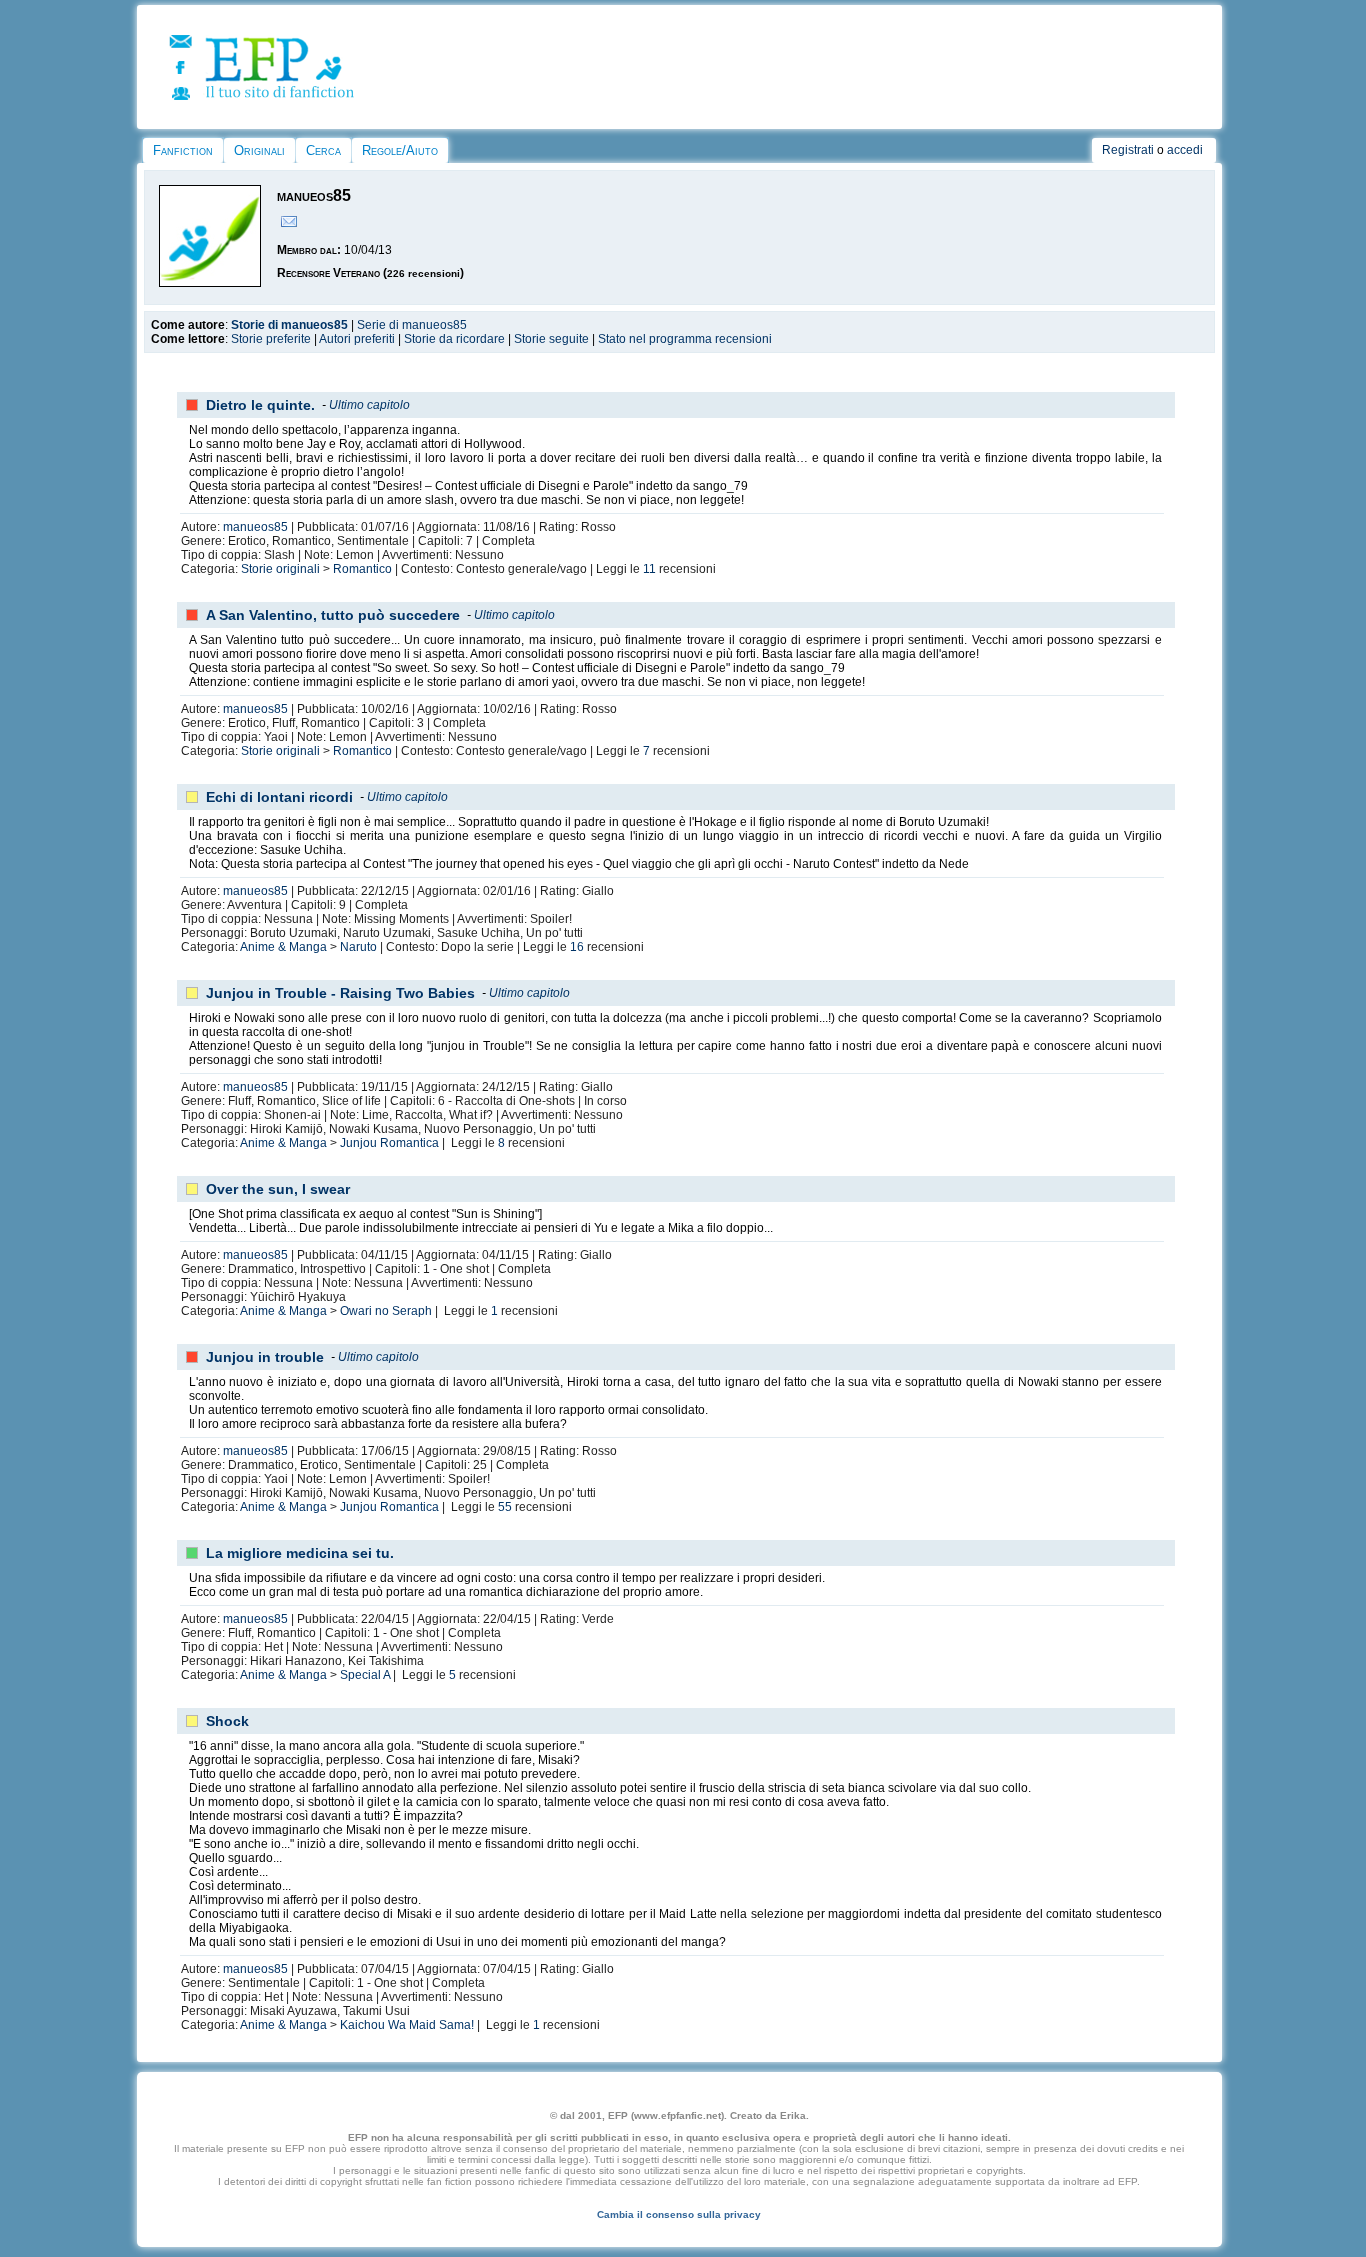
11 (649, 569)
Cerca (323, 150)
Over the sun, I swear (278, 1189)
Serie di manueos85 (412, 325)
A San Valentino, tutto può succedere (333, 615)
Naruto (358, 947)
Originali (259, 150)
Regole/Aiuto (400, 150)
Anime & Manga (283, 947)
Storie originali (280, 569)
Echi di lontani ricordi (279, 797)
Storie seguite (551, 339)
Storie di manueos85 (289, 325)
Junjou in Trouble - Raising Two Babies (340, 993)
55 (505, 1507)
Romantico (362, 569)
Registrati (1128, 150)
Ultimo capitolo (369, 405)
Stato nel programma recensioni (685, 339)
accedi (1185, 150)
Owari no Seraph (386, 1311)
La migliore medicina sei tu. (300, 1553)
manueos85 (255, 527)
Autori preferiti (357, 339)
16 (577, 947)
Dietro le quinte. (260, 405)
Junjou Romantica (389, 1143)
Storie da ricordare (454, 339)
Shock (227, 1721)
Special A (365, 1675)
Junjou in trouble (265, 1357)
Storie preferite (271, 339)
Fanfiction (183, 150)
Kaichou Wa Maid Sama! (407, 2025)
